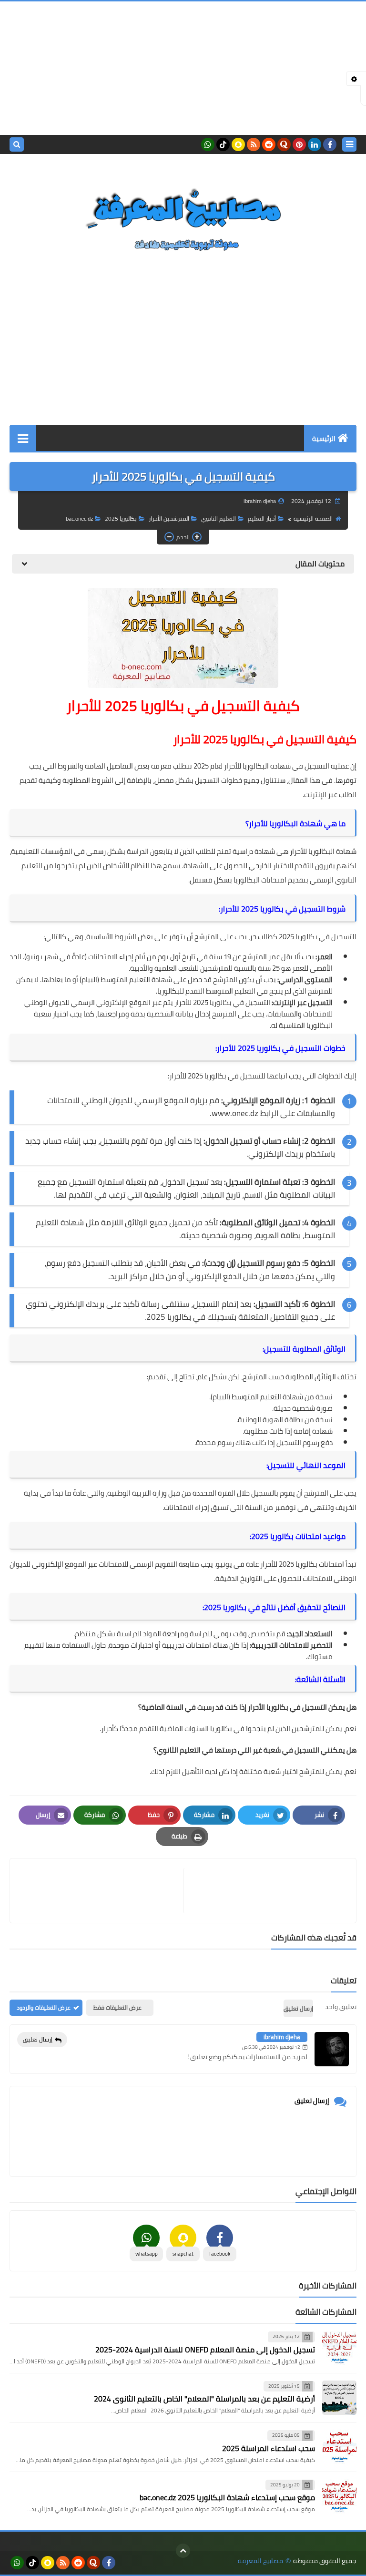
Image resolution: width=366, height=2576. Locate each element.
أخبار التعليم (262, 518)
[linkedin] (315, 144)
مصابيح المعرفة (260, 2561)
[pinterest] (299, 144)
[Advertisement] (183, 68)
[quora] (284, 144)
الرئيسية (324, 439)
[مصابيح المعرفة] (183, 218)
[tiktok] (223, 144)
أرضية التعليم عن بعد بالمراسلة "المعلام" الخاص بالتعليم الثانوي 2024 (204, 2399)
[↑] (183, 2551)
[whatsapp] (208, 144)
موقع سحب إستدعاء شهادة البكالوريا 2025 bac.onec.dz (227, 2497)
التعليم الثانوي (219, 518)
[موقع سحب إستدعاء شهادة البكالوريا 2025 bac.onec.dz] (339, 2496)
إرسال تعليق (38, 2039)
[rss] (254, 144)
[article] (101, 1891)
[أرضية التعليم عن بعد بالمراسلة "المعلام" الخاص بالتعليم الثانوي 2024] (339, 2398)
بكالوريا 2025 (121, 518)
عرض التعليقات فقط (117, 2007)
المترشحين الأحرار (169, 518)
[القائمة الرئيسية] (23, 438)
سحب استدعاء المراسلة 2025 (269, 2448)
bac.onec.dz (79, 518)
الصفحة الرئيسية (313, 518)
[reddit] (269, 144)
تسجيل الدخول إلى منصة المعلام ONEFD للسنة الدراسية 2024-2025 (205, 2350)
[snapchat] (238, 144)
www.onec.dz (235, 1113)
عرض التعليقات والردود (44, 2007)
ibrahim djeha (282, 2037)
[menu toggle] (349, 144)
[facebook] (330, 144)
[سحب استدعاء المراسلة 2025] (339, 2447)
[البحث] (17, 144)
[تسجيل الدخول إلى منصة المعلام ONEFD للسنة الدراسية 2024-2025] (339, 2348)
